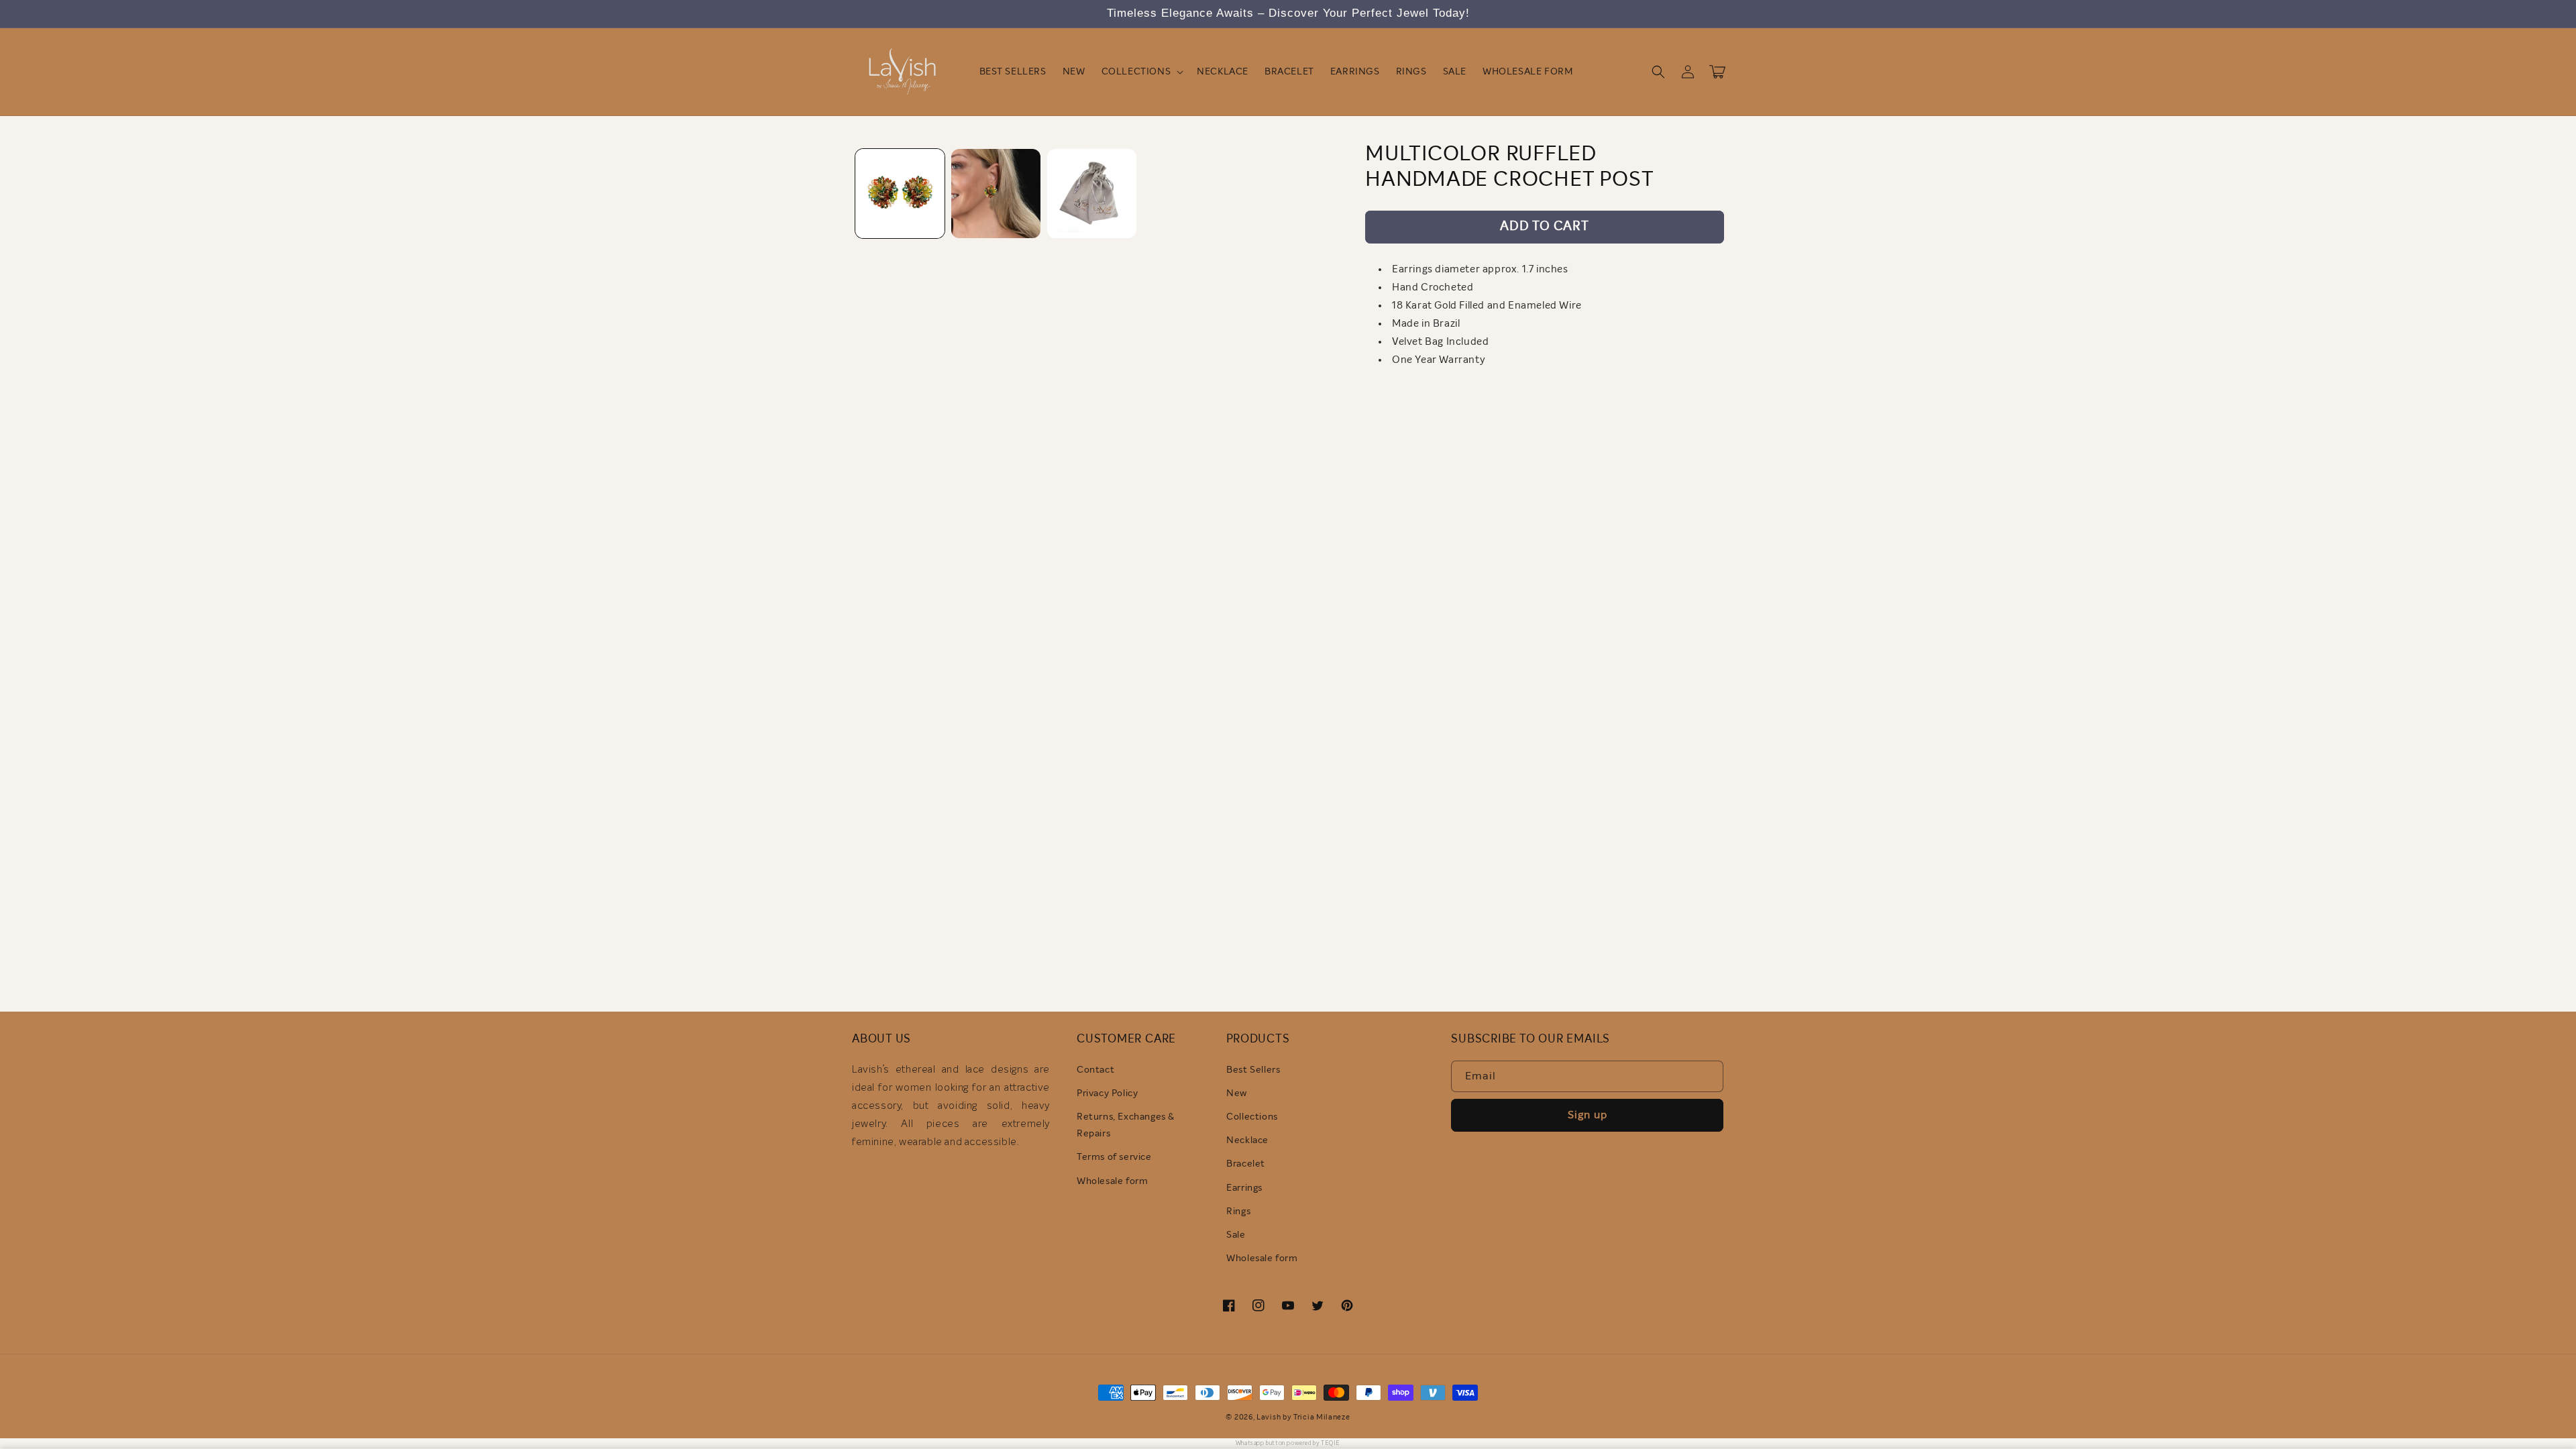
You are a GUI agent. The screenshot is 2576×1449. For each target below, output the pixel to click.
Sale (1236, 1235)
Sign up (1588, 1115)
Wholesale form (1112, 1181)
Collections (1252, 1117)
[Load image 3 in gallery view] (1092, 194)
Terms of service (1114, 1157)
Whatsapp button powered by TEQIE (1288, 1443)
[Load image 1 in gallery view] (900, 194)
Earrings (1244, 1188)
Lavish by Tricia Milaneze (1303, 1417)
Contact (1095, 1070)
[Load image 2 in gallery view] (996, 194)
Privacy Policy (1107, 1093)
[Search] (1658, 72)
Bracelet (1246, 1164)
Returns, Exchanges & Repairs (1126, 1125)
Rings (1238, 1212)
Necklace (1247, 1140)
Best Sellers (1253, 1070)
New (1237, 1093)
